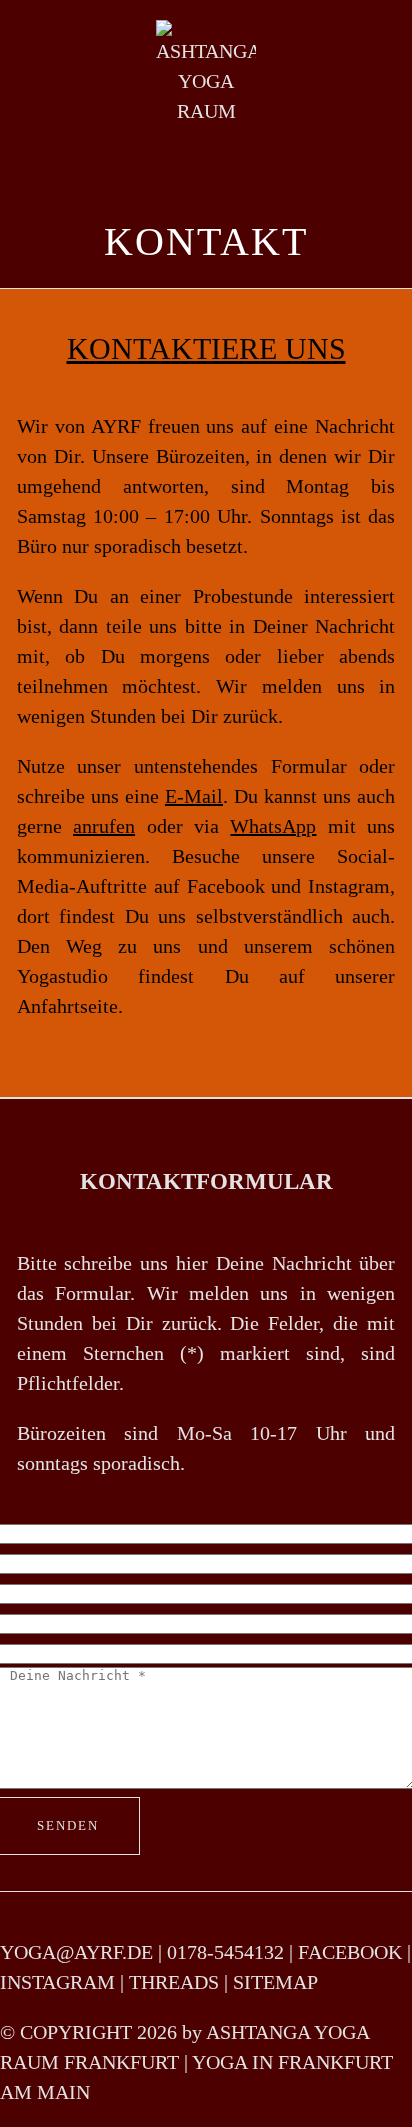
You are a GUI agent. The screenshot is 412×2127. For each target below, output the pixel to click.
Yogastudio (62, 976)
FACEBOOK (350, 1952)
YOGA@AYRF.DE (76, 1952)
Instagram (349, 886)
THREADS (174, 1982)
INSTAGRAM (57, 1982)
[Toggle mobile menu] (374, 75)
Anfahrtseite (67, 1006)
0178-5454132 (225, 1952)
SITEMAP (275, 1982)
